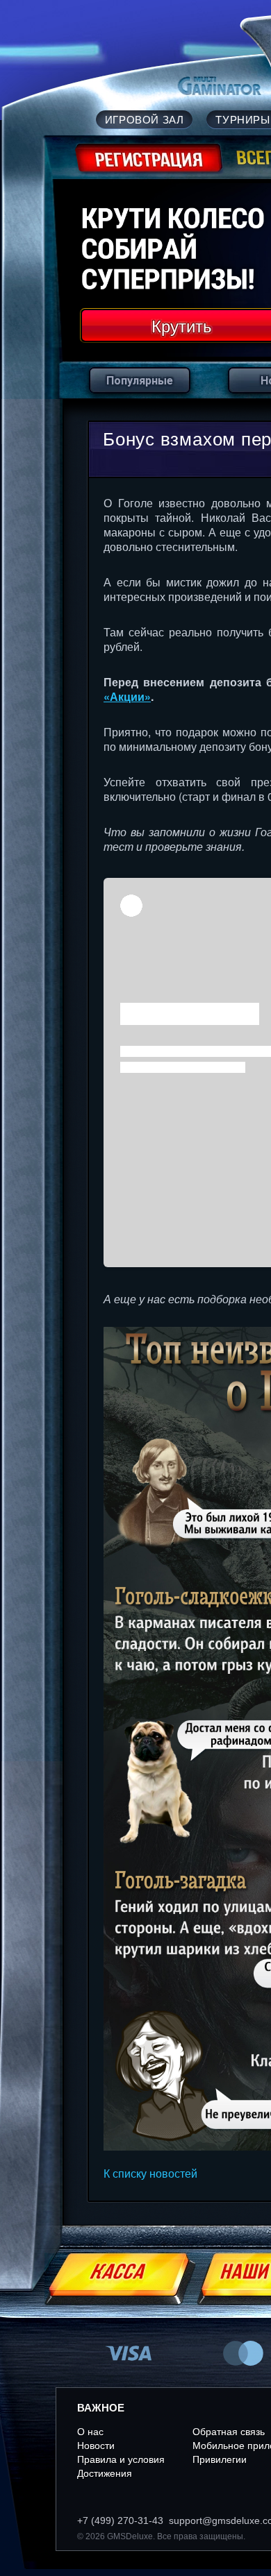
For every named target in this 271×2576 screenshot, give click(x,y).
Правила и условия (121, 2459)
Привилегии (220, 2459)
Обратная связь (229, 2432)
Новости (96, 2446)
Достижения (105, 2473)
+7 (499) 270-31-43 (120, 2520)
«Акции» (127, 696)
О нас (90, 2432)
